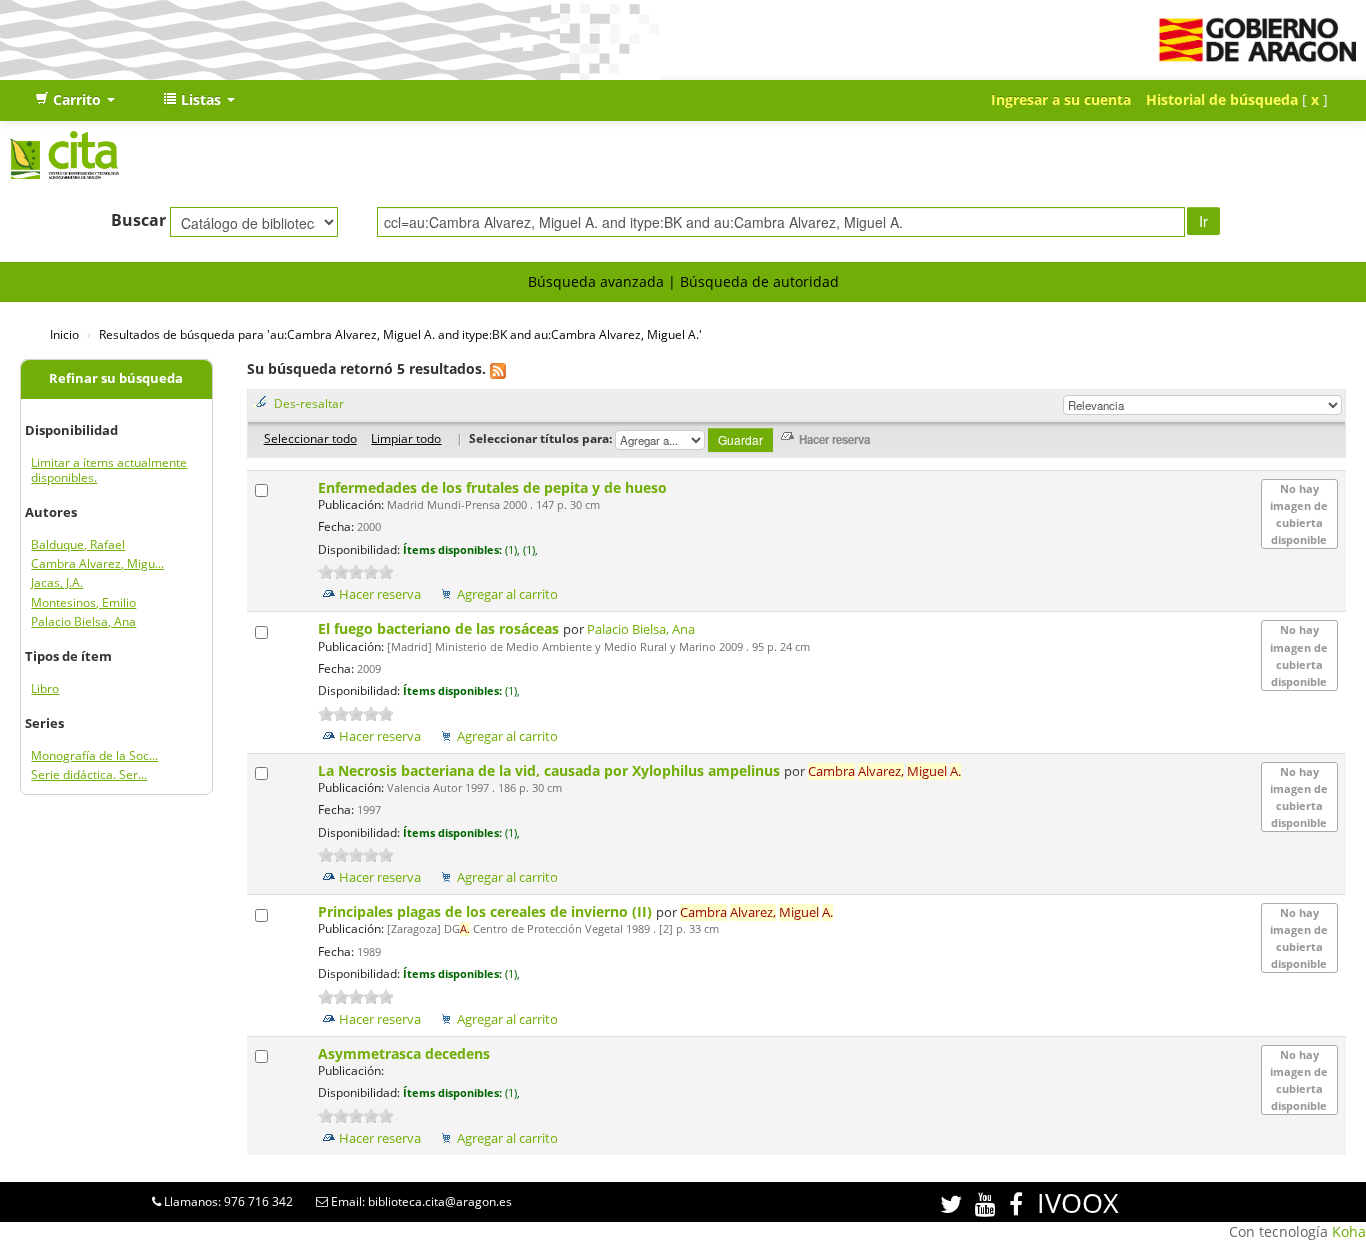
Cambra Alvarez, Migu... (97, 563)
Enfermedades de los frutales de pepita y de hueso (494, 487)
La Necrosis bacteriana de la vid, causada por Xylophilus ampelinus (551, 770)
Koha (1349, 1231)
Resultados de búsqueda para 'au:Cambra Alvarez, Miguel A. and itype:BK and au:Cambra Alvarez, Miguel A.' (400, 334)
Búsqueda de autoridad (759, 281)
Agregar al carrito (507, 594)
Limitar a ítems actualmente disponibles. (109, 470)
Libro (45, 688)
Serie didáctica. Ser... (89, 774)
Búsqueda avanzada (596, 281)
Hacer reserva (380, 594)
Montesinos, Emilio (83, 602)
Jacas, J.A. (57, 582)
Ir (1203, 221)
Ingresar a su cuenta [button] (1061, 99)
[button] (75, 100)
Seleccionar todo (310, 438)
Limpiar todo (406, 438)
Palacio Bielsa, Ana (83, 621)
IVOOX (1078, 1202)
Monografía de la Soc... (94, 755)
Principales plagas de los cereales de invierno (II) (487, 911)
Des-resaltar (309, 403)
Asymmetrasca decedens (406, 1053)
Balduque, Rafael (78, 544)
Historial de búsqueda (1222, 99)
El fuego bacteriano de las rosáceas (440, 628)
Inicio (64, 334)
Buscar (138, 220)
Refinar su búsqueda (116, 378)
